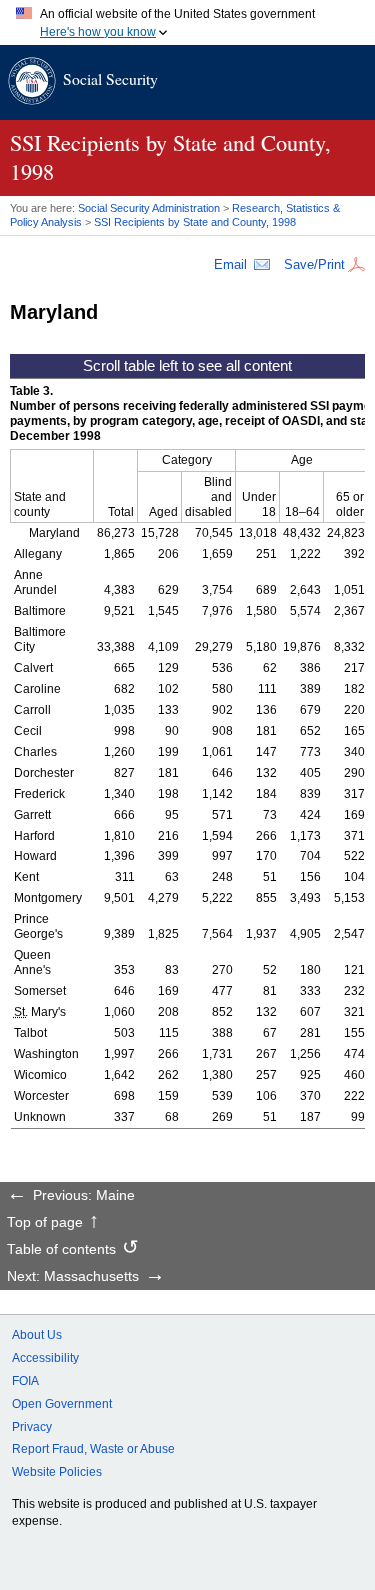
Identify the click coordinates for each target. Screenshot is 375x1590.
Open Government (62, 1404)
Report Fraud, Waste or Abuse (93, 1449)
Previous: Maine (84, 1196)
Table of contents (61, 1250)
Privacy (32, 1427)
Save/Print (314, 264)
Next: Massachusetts (73, 1277)
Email (230, 264)
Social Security (110, 78)
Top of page (45, 1223)
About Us (37, 1335)
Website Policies (57, 1472)
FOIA (25, 1381)
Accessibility (45, 1358)
